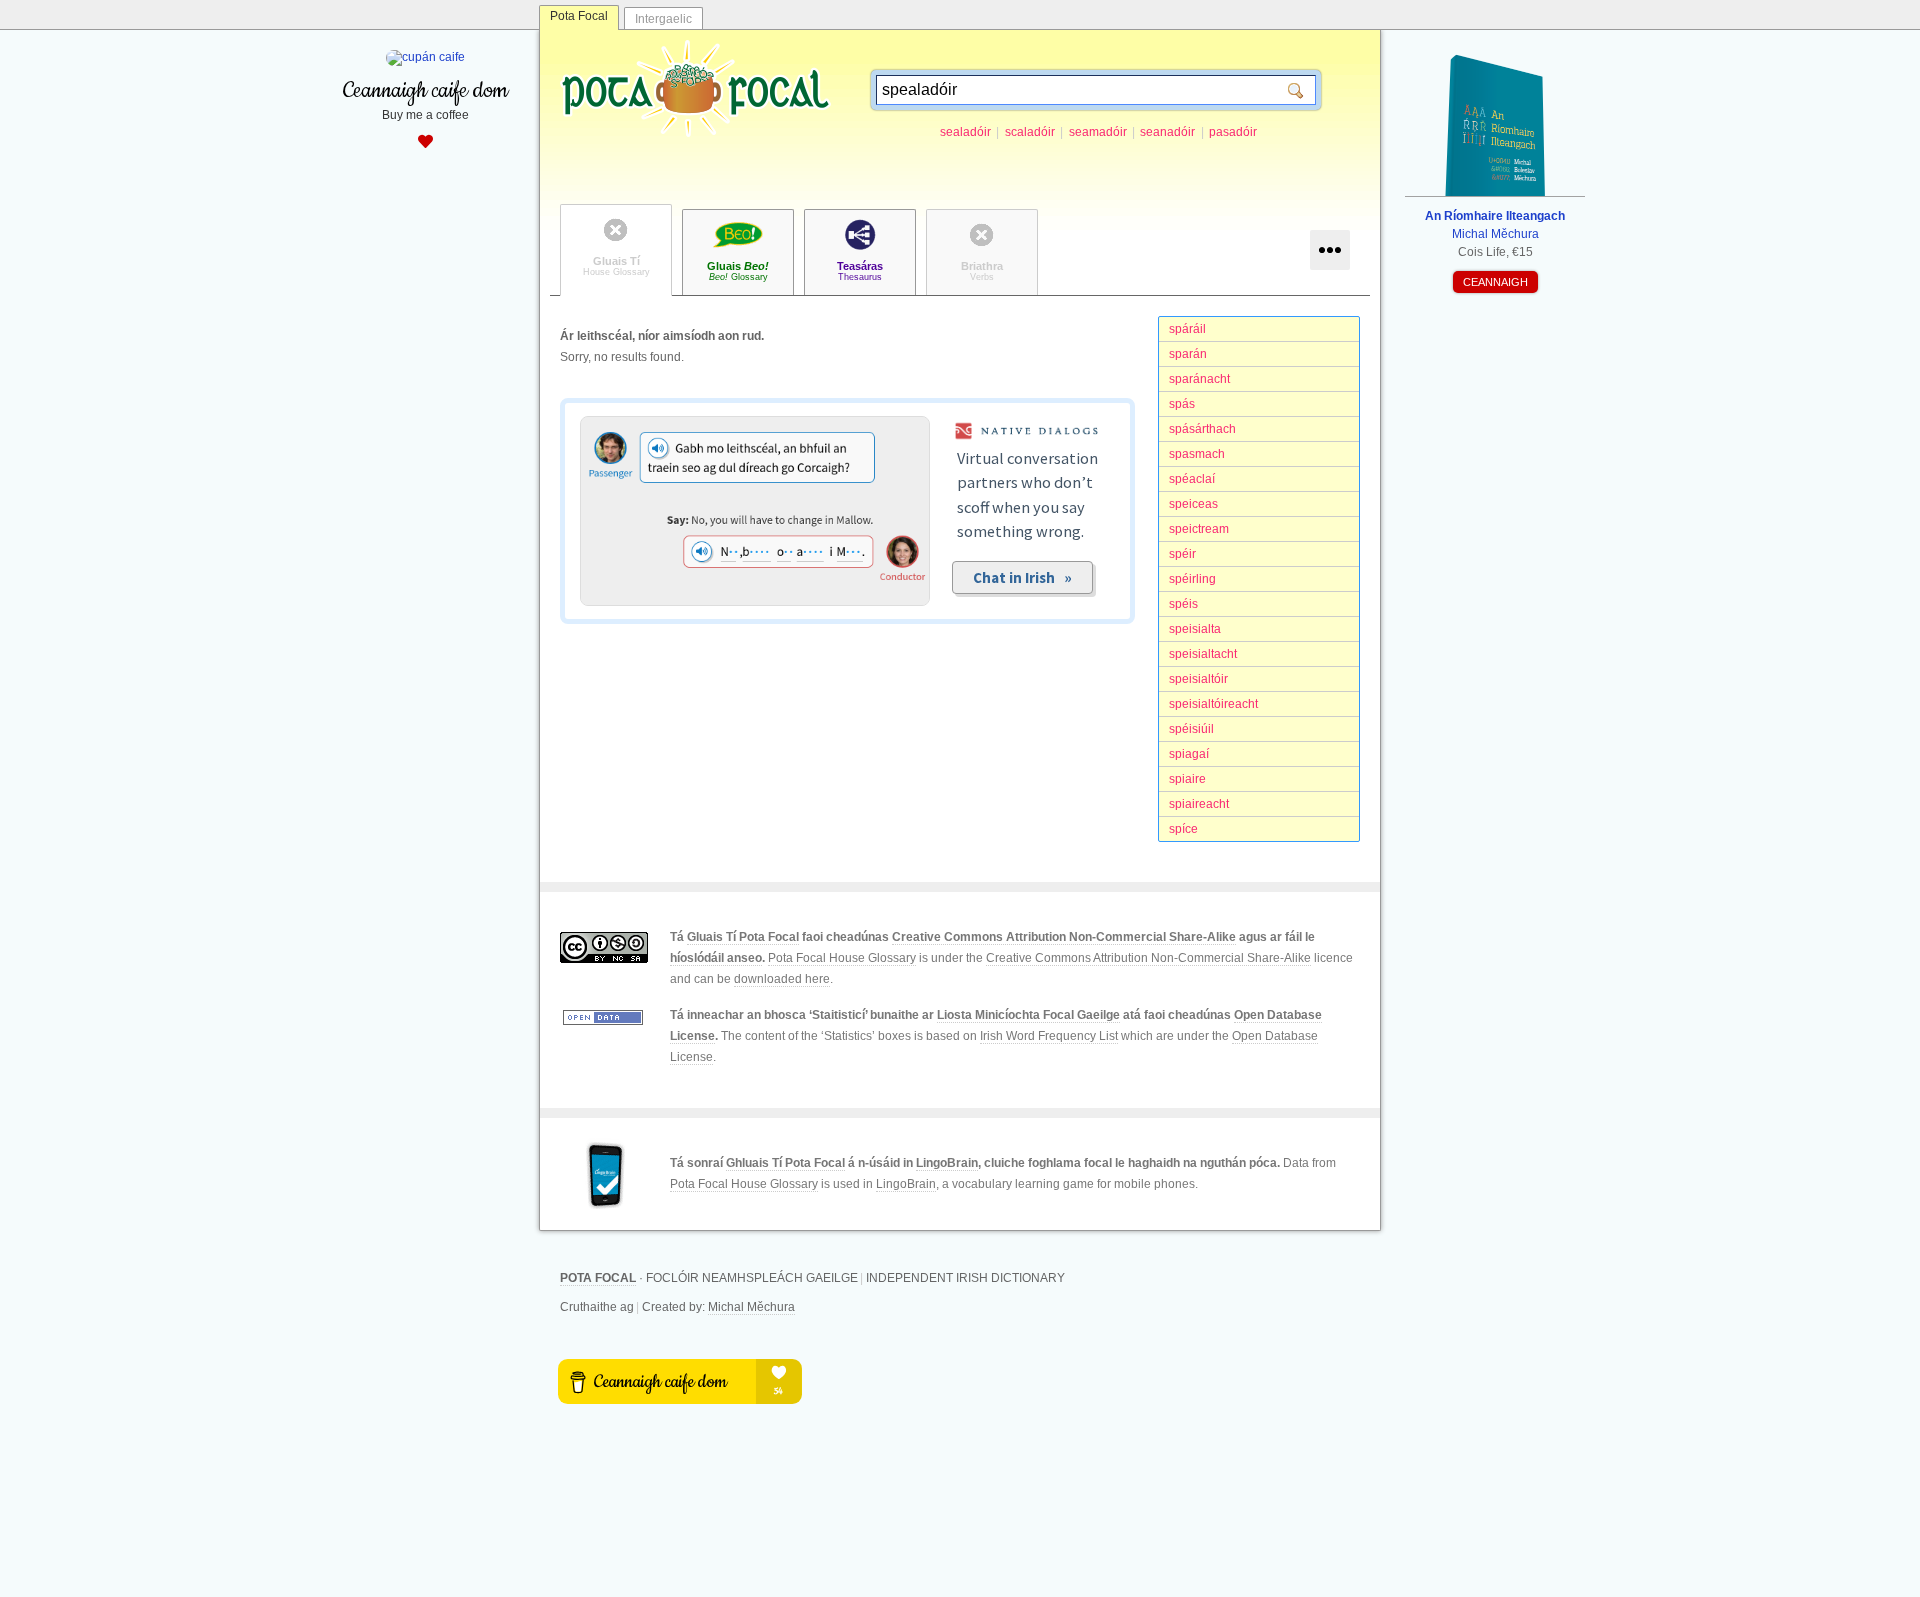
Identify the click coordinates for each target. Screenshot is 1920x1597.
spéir (1182, 554)
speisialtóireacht (1213, 704)
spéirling (1192, 579)
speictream (1199, 529)
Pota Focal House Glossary (842, 958)
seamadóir (1098, 132)
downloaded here (782, 979)
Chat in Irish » (1022, 577)
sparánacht (1199, 379)
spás (1182, 404)
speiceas (1193, 504)
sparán (1188, 354)
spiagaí (1189, 754)
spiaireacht (1199, 804)
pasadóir (1233, 132)
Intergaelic (663, 19)
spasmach (1197, 454)
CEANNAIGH (1495, 282)
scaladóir (1030, 132)
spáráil (1187, 329)
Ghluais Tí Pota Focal (785, 1163)
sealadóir (965, 132)
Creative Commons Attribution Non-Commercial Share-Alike (1064, 937)
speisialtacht (1203, 654)
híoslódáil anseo (716, 958)
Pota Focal (579, 16)
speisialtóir (1198, 679)
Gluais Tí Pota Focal (743, 937)
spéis (1183, 604)
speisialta (1195, 629)
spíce (1183, 829)
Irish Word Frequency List (1049, 1036)
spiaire (1187, 779)
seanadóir (1167, 132)
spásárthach (1202, 429)
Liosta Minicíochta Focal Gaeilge (1028, 1015)
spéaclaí (1192, 479)
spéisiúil (1191, 729)
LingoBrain (947, 1163)
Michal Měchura (751, 1307)
